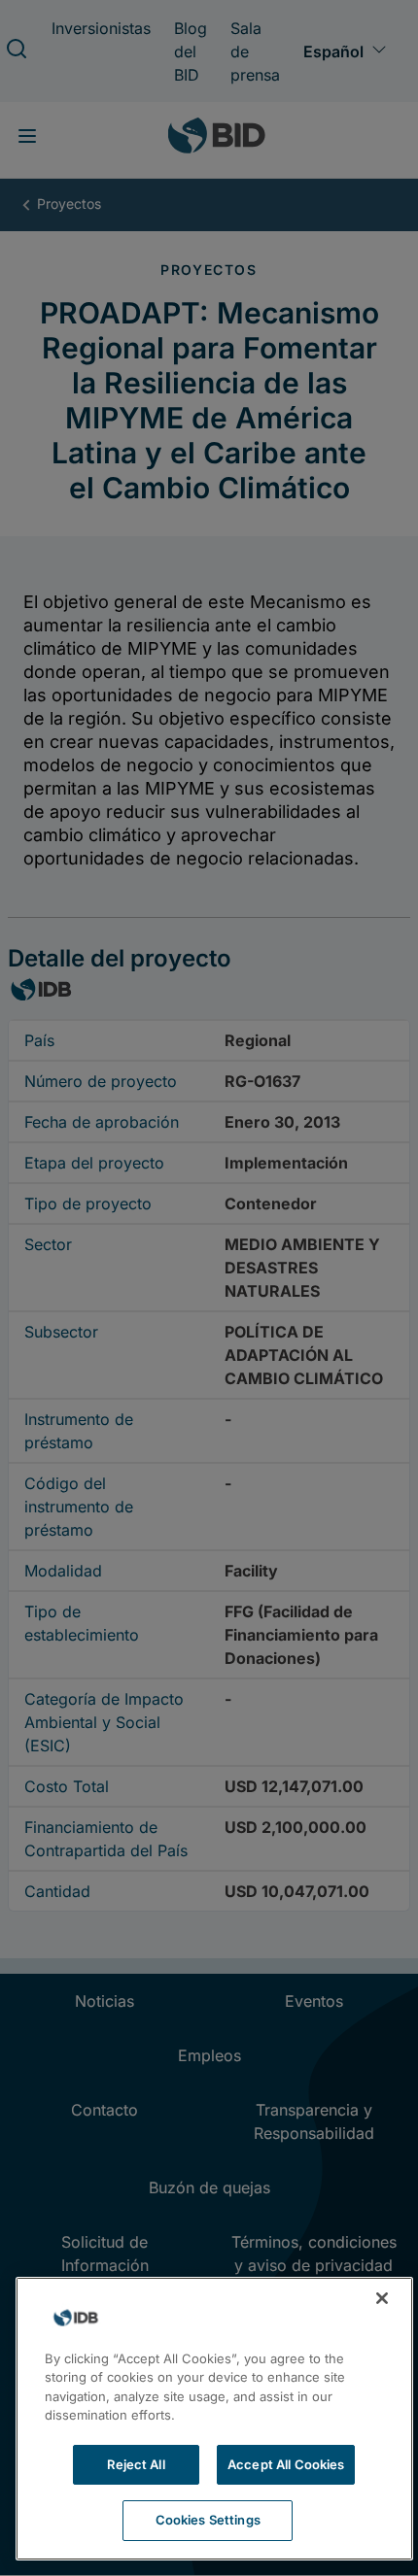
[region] (214, 2419)
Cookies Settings (208, 2520)
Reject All (136, 2464)
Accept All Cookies (286, 2464)
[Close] (382, 2298)
